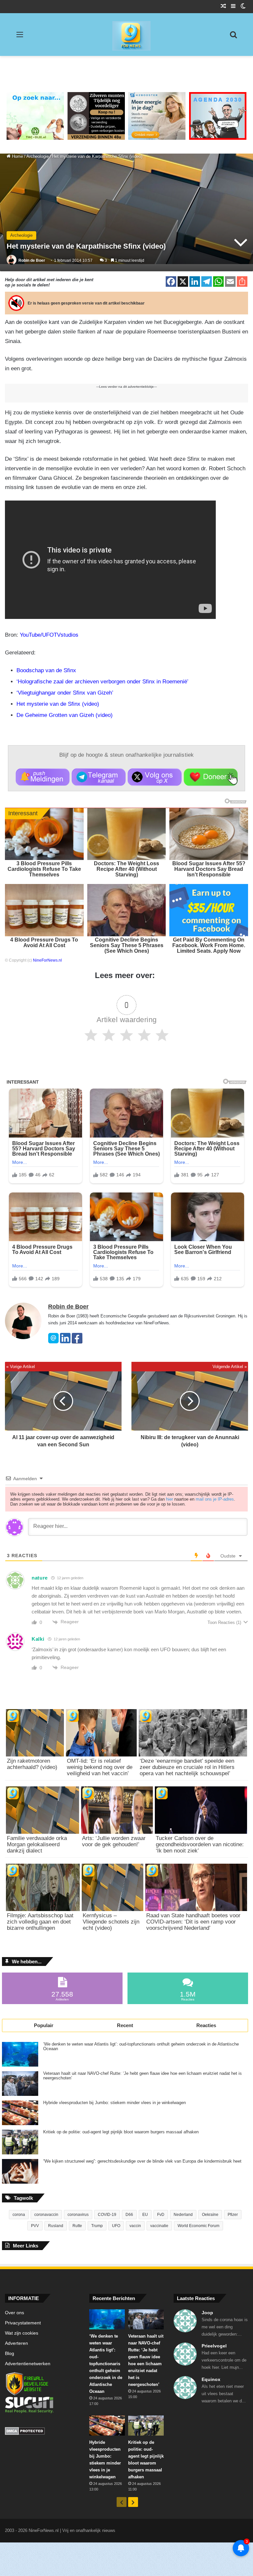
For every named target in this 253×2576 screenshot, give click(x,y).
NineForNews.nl (47, 960)
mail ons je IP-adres (215, 1499)
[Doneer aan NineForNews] (211, 777)
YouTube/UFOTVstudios (49, 635)
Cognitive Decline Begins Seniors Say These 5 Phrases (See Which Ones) (127, 945)
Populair (44, 2025)
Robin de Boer (32, 260)
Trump (97, 2226)
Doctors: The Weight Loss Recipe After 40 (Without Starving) (126, 869)
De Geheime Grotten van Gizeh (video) (65, 715)
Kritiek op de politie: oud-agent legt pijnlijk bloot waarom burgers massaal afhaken (121, 2132)
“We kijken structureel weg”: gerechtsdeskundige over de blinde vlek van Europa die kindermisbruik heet (142, 2161)
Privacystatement (23, 2323)
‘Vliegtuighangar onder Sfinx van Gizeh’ (65, 693)
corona (19, 2215)
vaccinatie (159, 2226)
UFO (116, 2226)
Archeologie (38, 156)
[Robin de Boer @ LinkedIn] (65, 1342)
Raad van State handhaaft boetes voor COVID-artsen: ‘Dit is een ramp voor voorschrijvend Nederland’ (193, 1922)
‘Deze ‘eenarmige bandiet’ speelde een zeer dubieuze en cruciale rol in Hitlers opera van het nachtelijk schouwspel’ (187, 1767)
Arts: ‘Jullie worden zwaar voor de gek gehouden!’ (114, 1841)
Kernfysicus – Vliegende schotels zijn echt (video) (111, 1922)
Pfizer (233, 2215)
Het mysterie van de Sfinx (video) (58, 704)
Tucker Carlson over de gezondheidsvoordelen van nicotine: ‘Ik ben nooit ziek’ (200, 1844)
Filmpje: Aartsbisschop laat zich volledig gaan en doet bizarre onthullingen (40, 1922)
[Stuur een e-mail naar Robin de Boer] (53, 1342)
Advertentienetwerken (28, 2364)
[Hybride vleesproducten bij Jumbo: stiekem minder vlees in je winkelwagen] (20, 2113)
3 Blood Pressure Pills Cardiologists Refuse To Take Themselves (44, 869)
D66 (129, 2215)
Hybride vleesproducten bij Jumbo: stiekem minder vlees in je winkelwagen (114, 2103)
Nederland (183, 2215)
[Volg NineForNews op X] (155, 777)
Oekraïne (210, 2215)
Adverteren (16, 2343)
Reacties (206, 2025)
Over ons (14, 2313)
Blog (10, 2354)
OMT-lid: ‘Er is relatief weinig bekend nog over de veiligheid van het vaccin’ (100, 1767)
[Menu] (20, 37)
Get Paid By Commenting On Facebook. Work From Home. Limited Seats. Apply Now (209, 945)
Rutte (77, 2226)
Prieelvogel (214, 2346)
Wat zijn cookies (22, 2333)
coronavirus (78, 2215)
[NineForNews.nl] (126, 34)
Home (17, 156)
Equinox (211, 2379)
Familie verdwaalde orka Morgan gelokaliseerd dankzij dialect (37, 1844)
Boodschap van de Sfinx (46, 670)
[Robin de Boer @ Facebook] (77, 1342)
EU (145, 2215)
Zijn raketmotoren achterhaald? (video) (32, 1764)
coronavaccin (46, 2215)
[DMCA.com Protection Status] (42, 2432)
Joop (207, 2313)
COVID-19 (107, 2215)
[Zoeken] (233, 37)
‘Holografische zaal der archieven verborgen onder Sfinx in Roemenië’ (102, 682)
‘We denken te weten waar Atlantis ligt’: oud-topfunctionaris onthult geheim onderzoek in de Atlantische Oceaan (141, 2047)
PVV (35, 2226)
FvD (161, 2215)
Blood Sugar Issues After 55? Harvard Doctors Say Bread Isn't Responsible (209, 869)
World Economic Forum (198, 2226)
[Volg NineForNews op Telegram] (99, 777)
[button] (43, 777)
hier (169, 1499)
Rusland (56, 2226)
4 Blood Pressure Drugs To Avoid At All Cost (44, 943)
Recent (125, 2025)
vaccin (135, 2226)
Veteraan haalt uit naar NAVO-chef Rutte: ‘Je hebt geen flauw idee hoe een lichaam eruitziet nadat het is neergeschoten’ (142, 2076)
